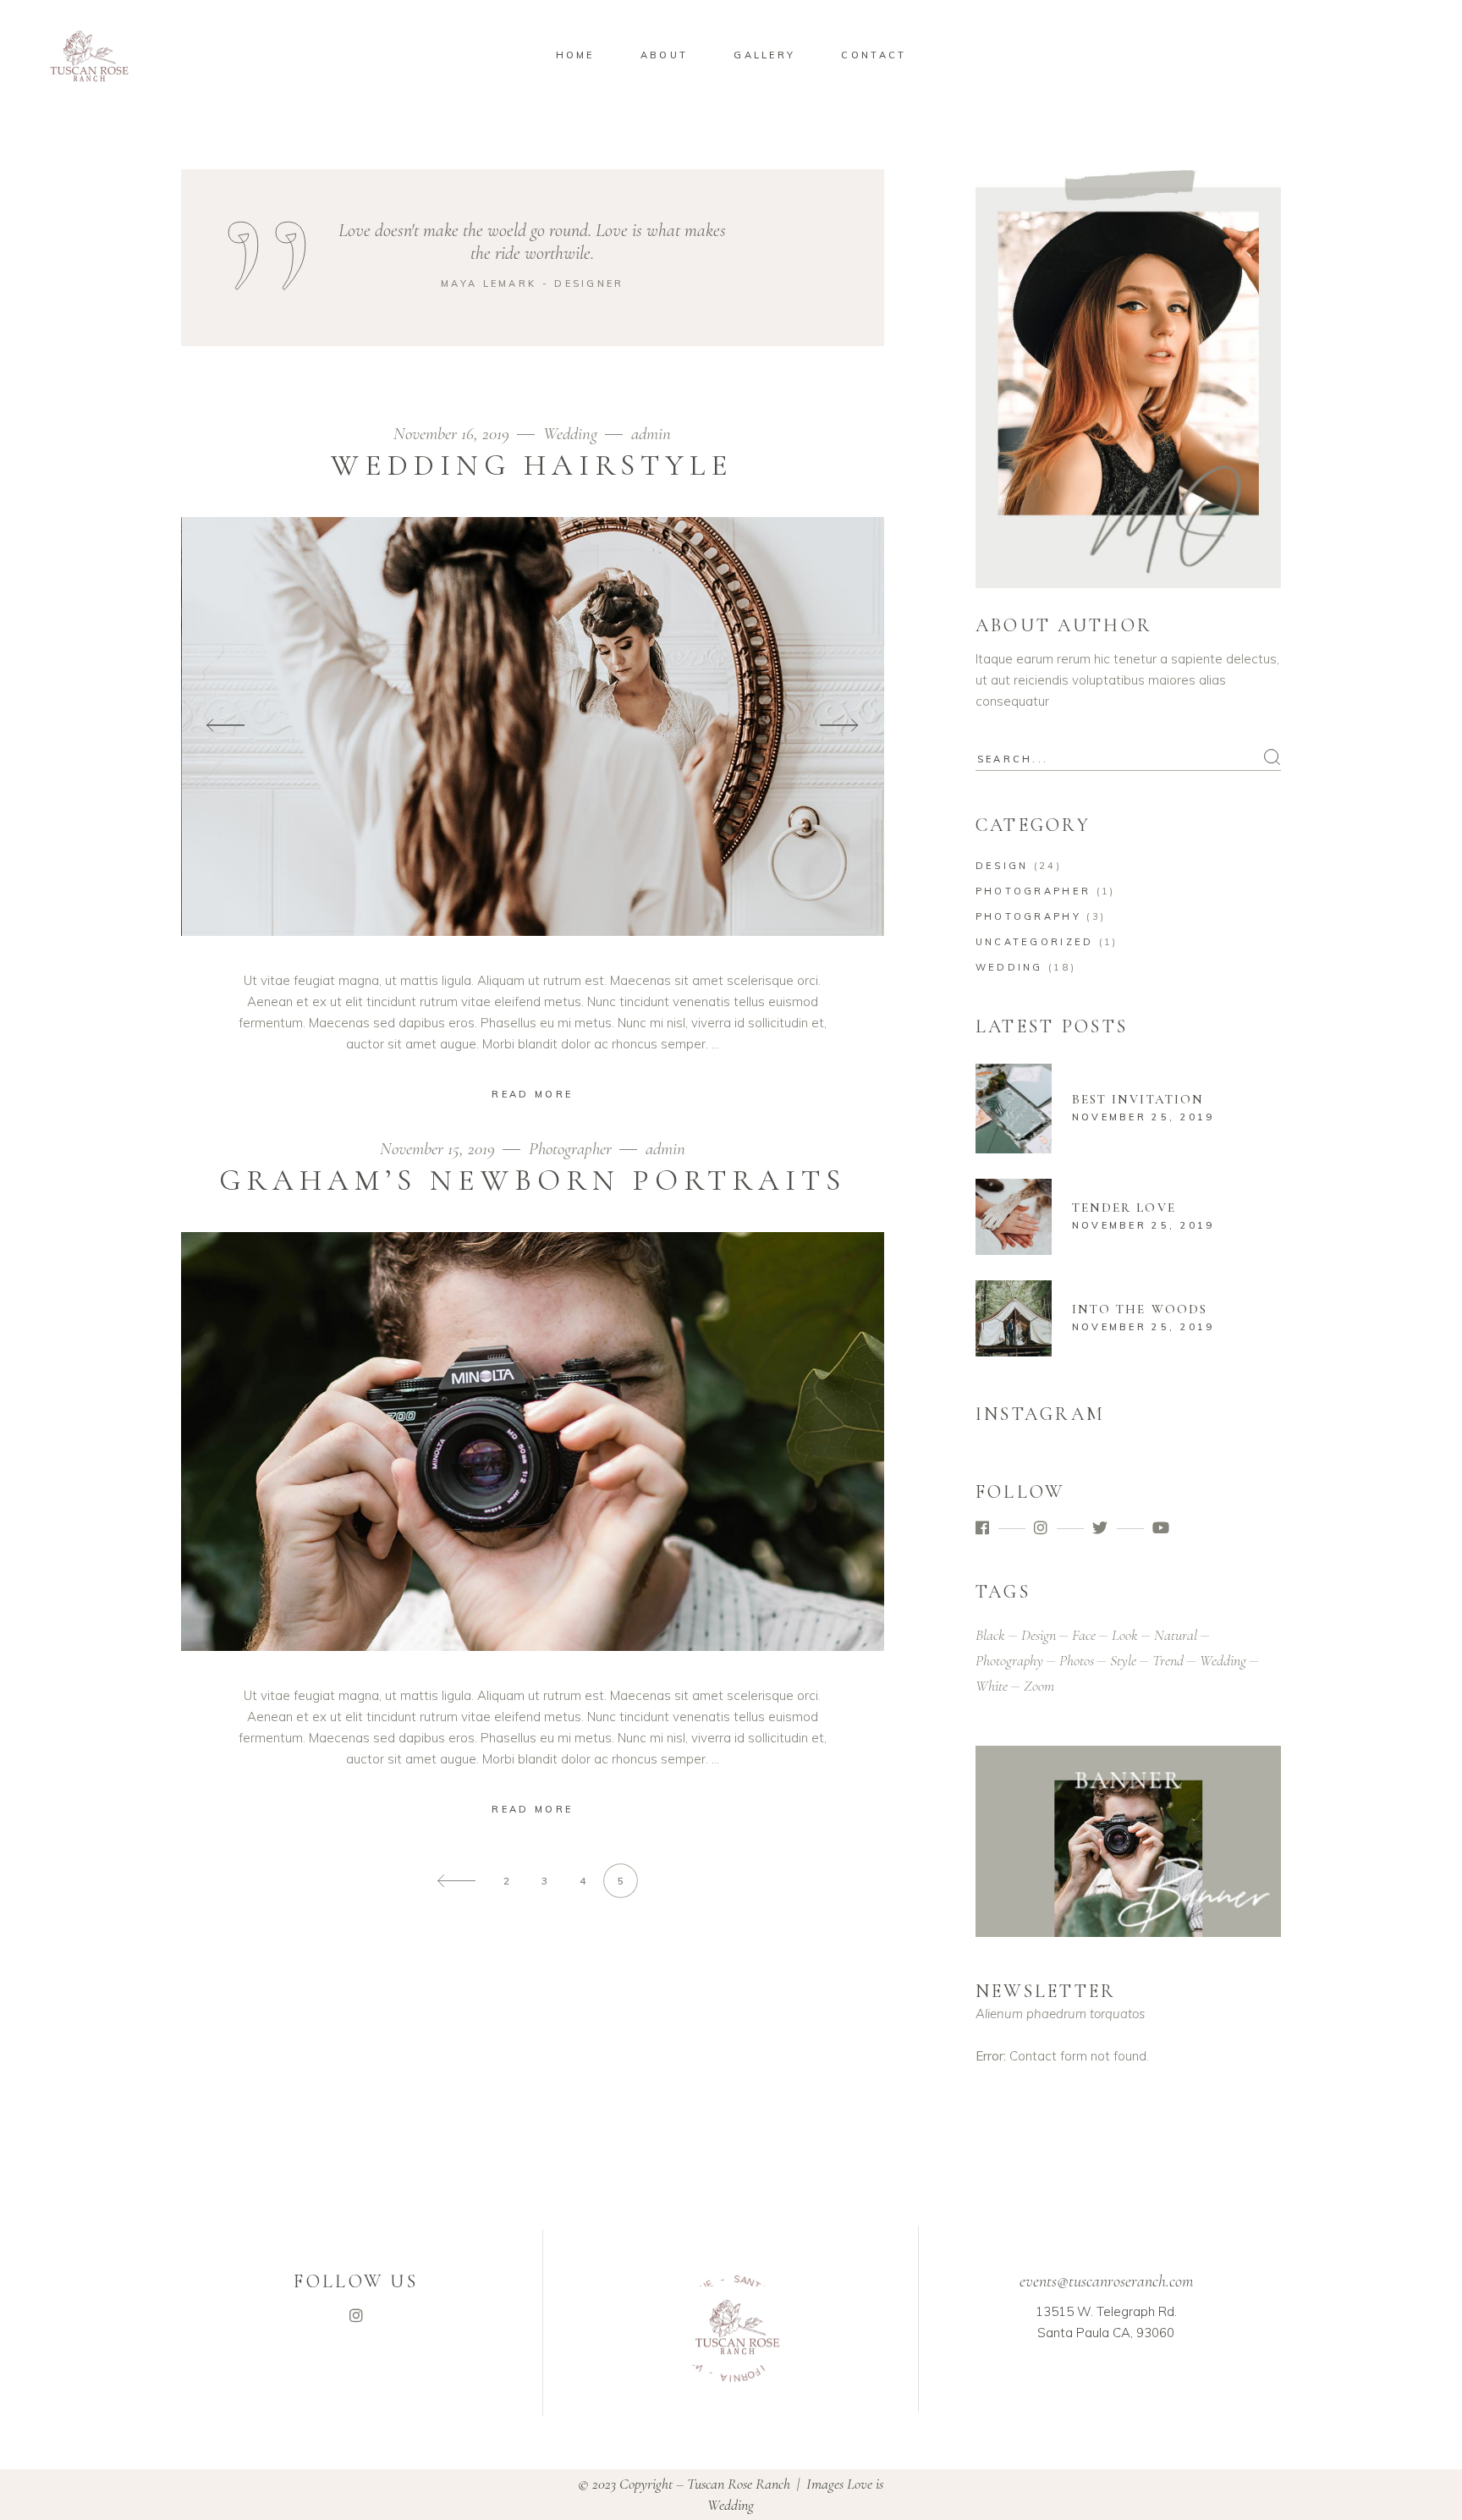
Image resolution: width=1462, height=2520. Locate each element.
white (992, 1686)
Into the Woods (1140, 1309)
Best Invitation (1138, 1099)
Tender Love (1124, 1208)
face (1084, 1635)
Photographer (570, 1149)
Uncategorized (1035, 942)
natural (1176, 1635)
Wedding (570, 434)
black (990, 1635)
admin (651, 434)
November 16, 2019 (453, 434)
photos (1077, 1660)
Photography (1028, 916)
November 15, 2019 (440, 1149)
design (1039, 1635)
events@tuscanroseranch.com (1106, 2281)
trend (1168, 1660)
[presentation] (225, 726)
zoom (1039, 1686)
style (1123, 1660)
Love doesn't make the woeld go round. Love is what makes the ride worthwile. (532, 242)
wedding (1223, 1660)
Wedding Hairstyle (532, 465)
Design (1002, 866)
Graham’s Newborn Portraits (533, 1180)
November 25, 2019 (1143, 1117)
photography (1009, 1660)
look (1125, 1635)
